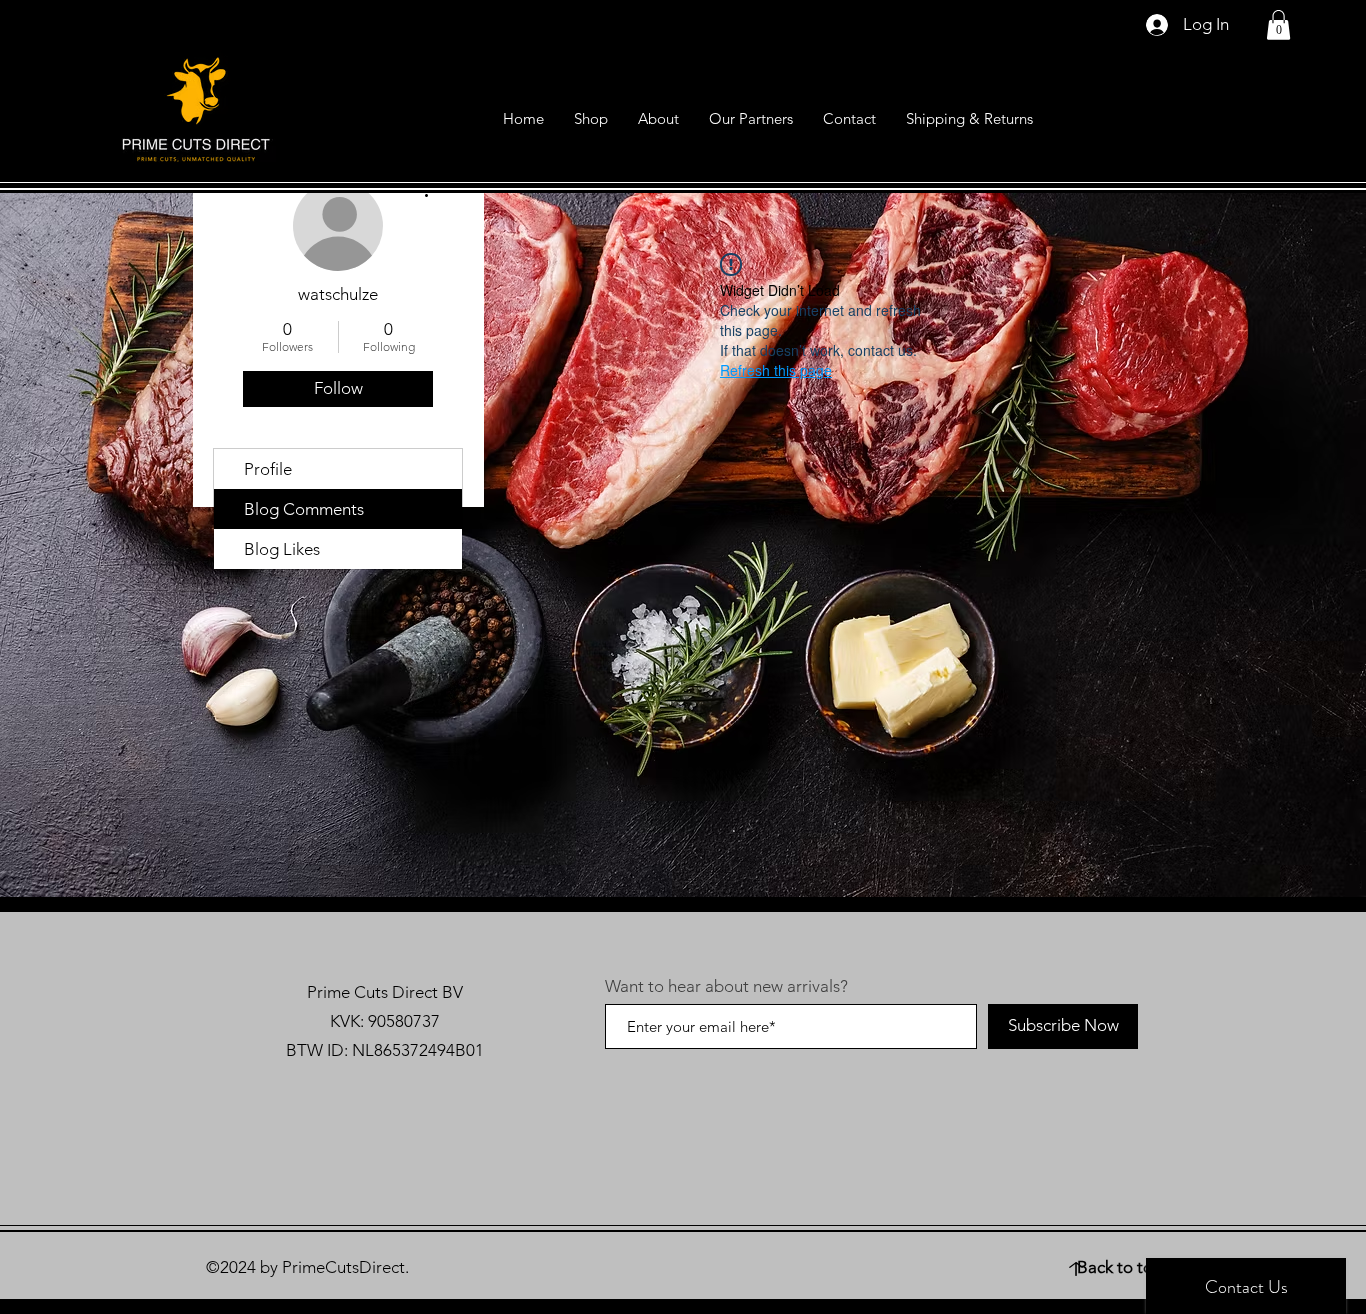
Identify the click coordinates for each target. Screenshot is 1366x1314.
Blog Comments (304, 509)
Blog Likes (282, 549)
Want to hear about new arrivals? (726, 986)
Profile (268, 469)
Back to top (1120, 1267)
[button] (1278, 25)
